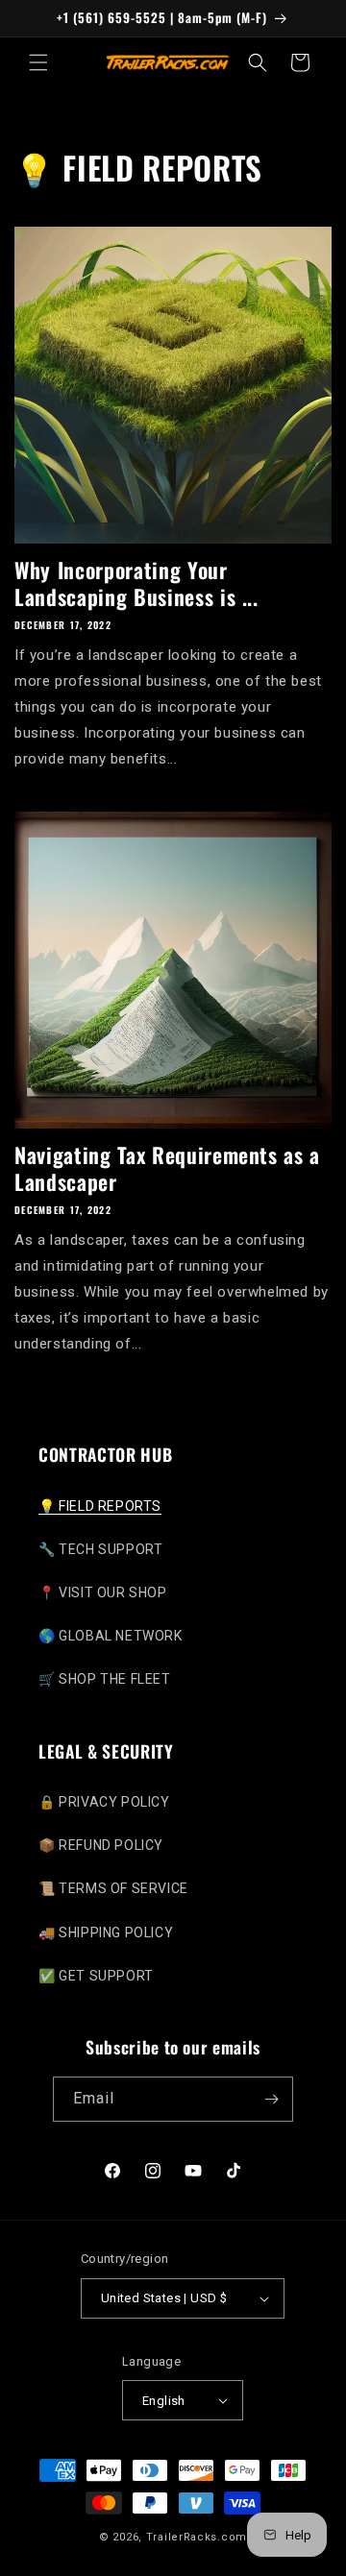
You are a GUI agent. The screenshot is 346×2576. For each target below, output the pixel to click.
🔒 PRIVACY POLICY (104, 1802)
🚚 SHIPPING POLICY (106, 1932)
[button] (38, 62)
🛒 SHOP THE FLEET (105, 1679)
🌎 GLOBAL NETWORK (111, 1636)
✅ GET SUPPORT (96, 1976)
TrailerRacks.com (197, 2537)
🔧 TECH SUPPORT (100, 1549)
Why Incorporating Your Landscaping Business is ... (136, 583)
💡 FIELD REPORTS (100, 1506)
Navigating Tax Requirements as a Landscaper (167, 1168)
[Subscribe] (271, 2099)
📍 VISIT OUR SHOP (103, 1592)
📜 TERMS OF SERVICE (113, 1888)
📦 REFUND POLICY (101, 1845)
